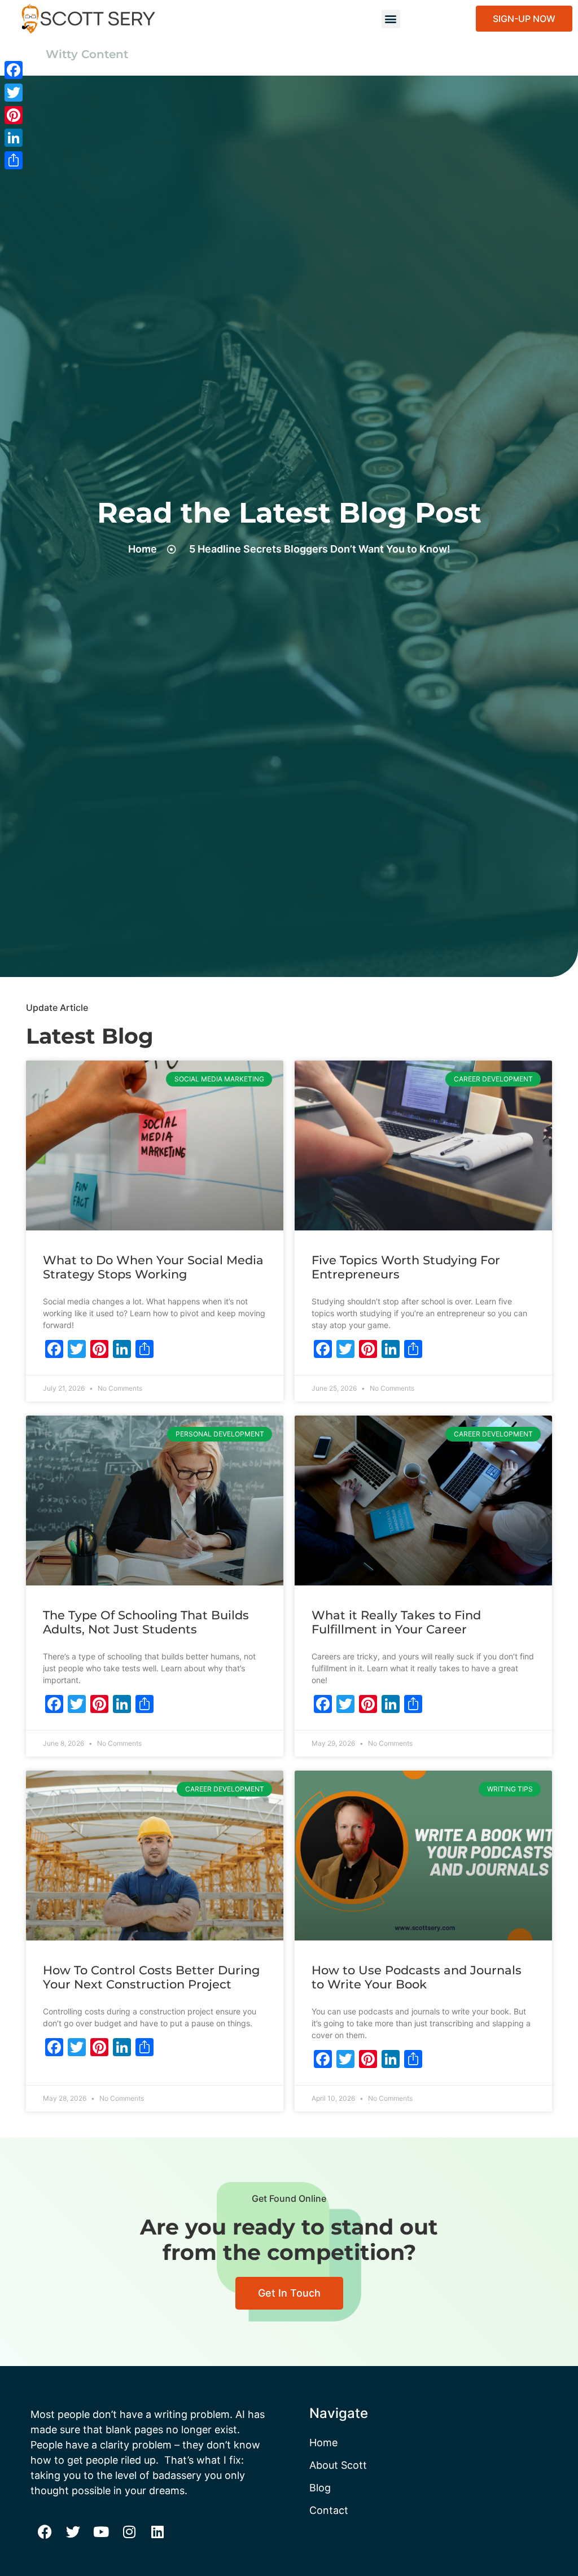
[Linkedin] (157, 2531)
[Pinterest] (14, 115)
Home (323, 2443)
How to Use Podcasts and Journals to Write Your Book (417, 1977)
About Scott (338, 2465)
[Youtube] (101, 2531)
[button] (391, 19)
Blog (320, 2488)
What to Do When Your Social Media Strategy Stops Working (153, 1267)
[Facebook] (45, 2531)
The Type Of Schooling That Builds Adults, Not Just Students (146, 1622)
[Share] (14, 160)
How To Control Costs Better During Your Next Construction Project (151, 1977)
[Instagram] (129, 2531)
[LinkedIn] (14, 138)
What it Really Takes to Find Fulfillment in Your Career (396, 1622)
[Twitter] (73, 2531)
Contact (329, 2510)
